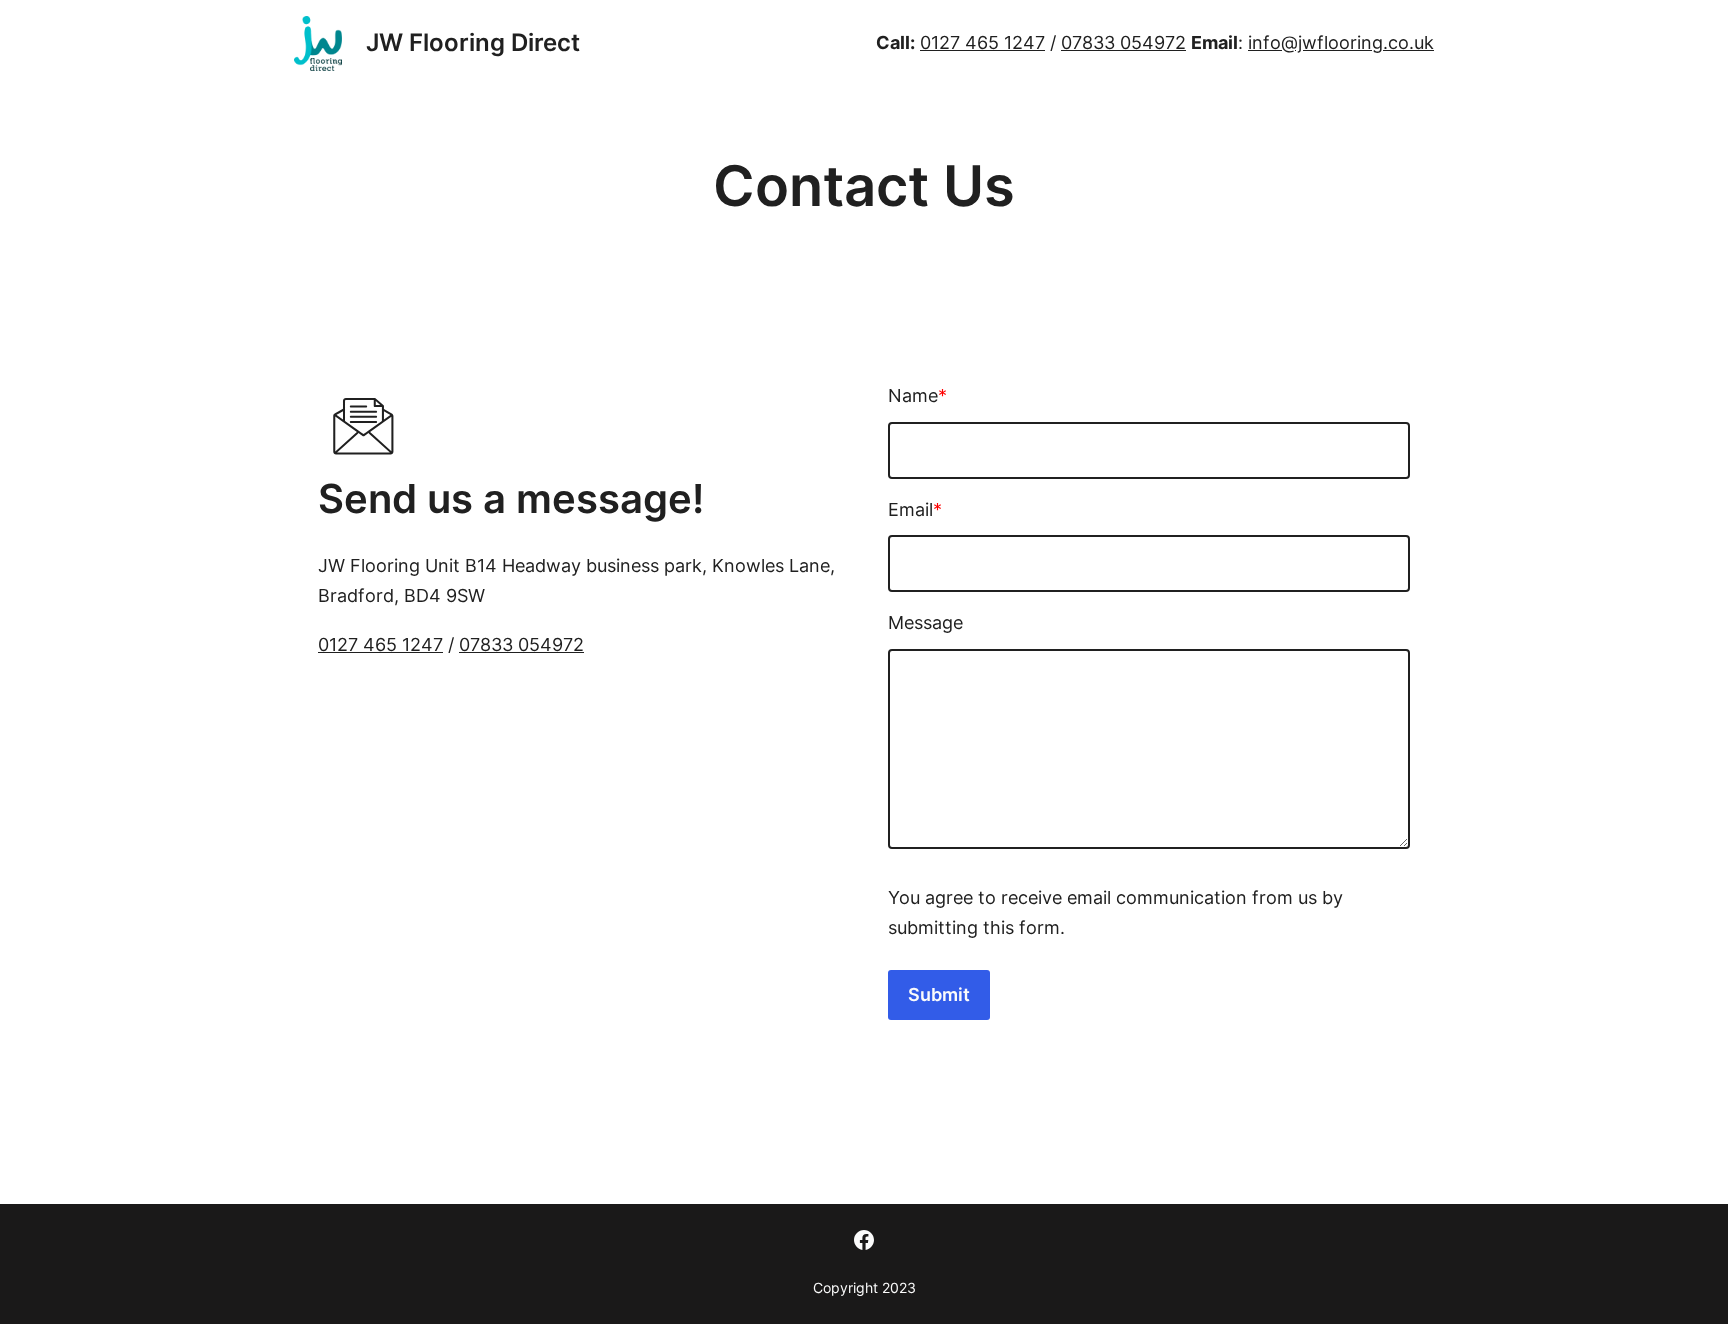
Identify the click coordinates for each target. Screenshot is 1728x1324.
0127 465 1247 (982, 42)
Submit (939, 994)
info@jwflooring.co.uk (1341, 42)
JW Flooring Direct (473, 42)
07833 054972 (1123, 42)
